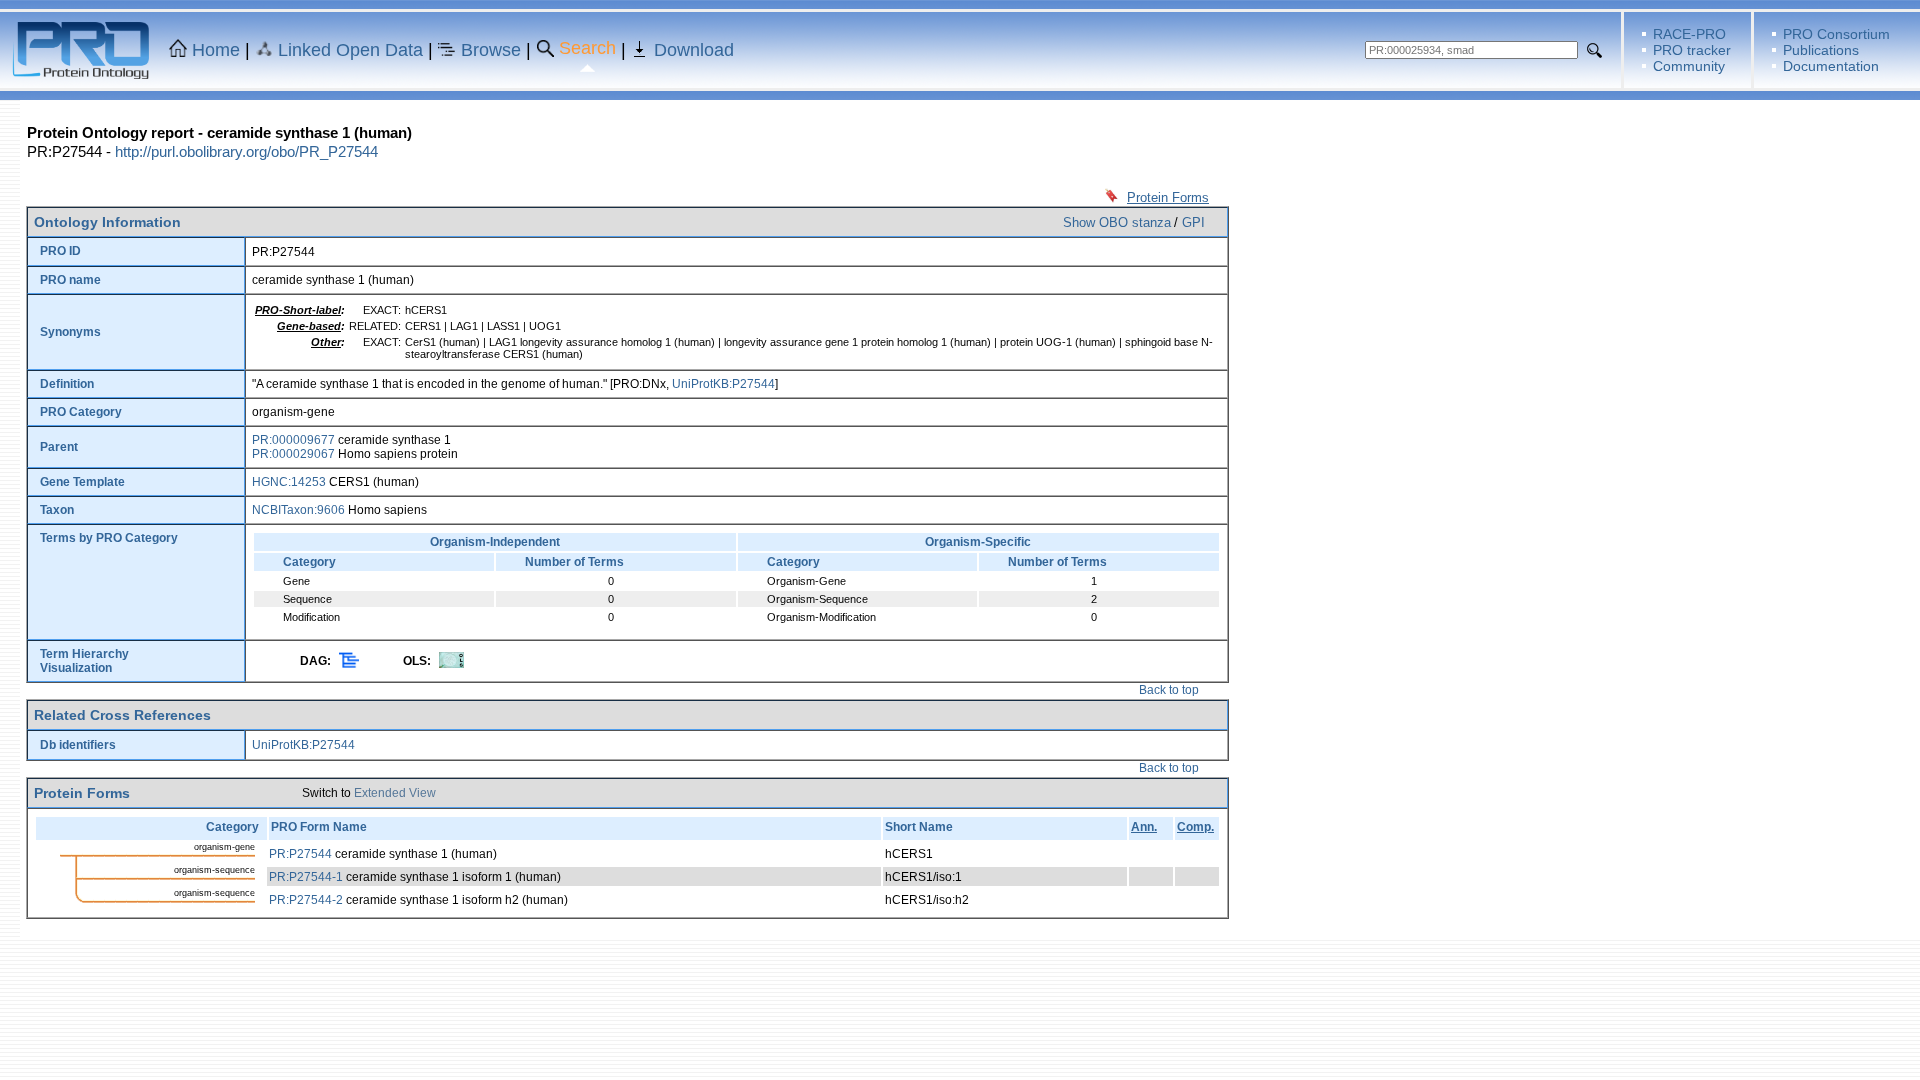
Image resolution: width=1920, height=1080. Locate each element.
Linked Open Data (350, 50)
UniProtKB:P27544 (723, 384)
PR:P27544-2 (306, 900)
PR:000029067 (293, 454)
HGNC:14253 (289, 482)
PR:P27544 (300, 854)
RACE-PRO (1689, 34)
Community (1689, 66)
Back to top (1169, 690)
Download (694, 50)
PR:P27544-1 (306, 877)
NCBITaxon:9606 (298, 510)
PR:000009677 (293, 440)
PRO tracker (1692, 50)
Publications (1821, 50)
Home (216, 50)
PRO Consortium (1836, 34)
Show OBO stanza (1117, 222)
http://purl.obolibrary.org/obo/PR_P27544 (246, 151)
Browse (491, 50)
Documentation (1831, 66)
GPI (1193, 222)
